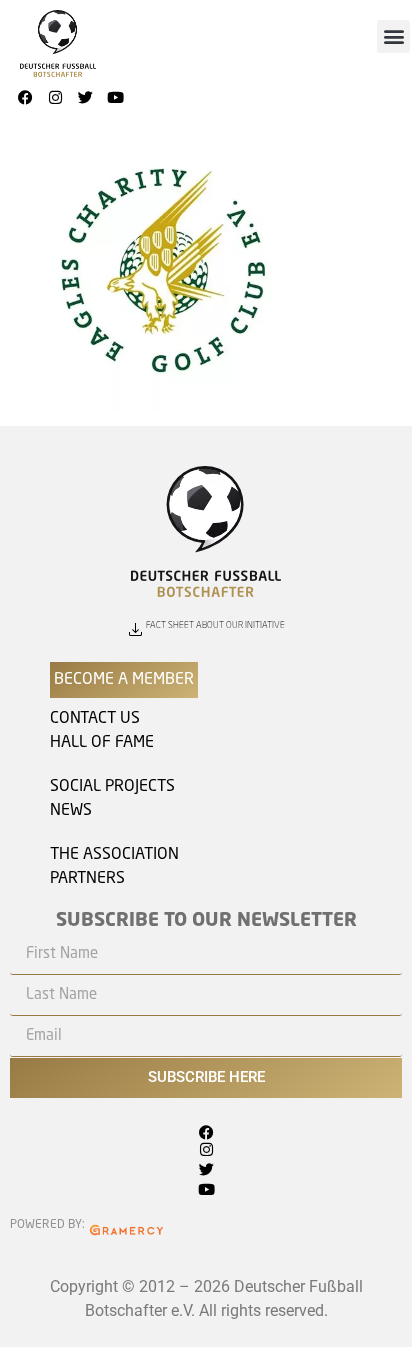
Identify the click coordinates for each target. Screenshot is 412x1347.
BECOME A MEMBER (124, 680)
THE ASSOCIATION (114, 855)
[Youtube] (115, 98)
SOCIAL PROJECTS (112, 787)
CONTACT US (95, 719)
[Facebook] (25, 98)
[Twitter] (85, 98)
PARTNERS (87, 879)
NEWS (71, 811)
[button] (393, 36)
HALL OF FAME (102, 743)
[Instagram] (55, 98)
